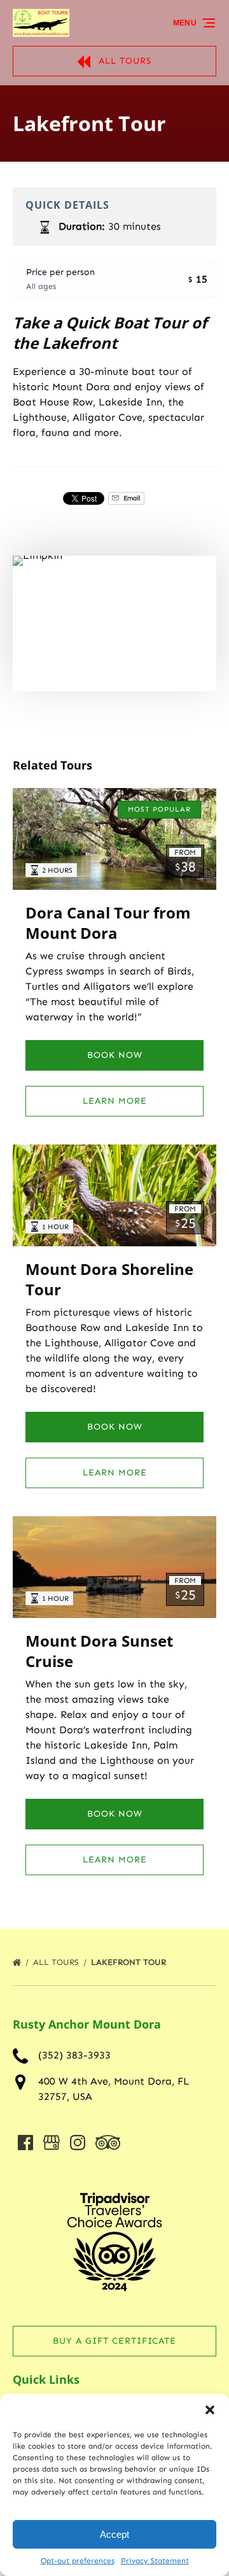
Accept (114, 2534)
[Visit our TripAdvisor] (108, 2143)
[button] (210, 2410)
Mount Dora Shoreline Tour (109, 1279)
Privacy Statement (155, 2561)
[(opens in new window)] (114, 2178)
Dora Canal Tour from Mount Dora (108, 923)
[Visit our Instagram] (78, 2143)
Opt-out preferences (78, 2561)
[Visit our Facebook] (25, 2143)
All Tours (57, 1962)
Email (131, 498)
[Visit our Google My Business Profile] (52, 2143)
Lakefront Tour (130, 1962)
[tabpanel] (114, 623)
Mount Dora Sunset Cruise (99, 1651)
